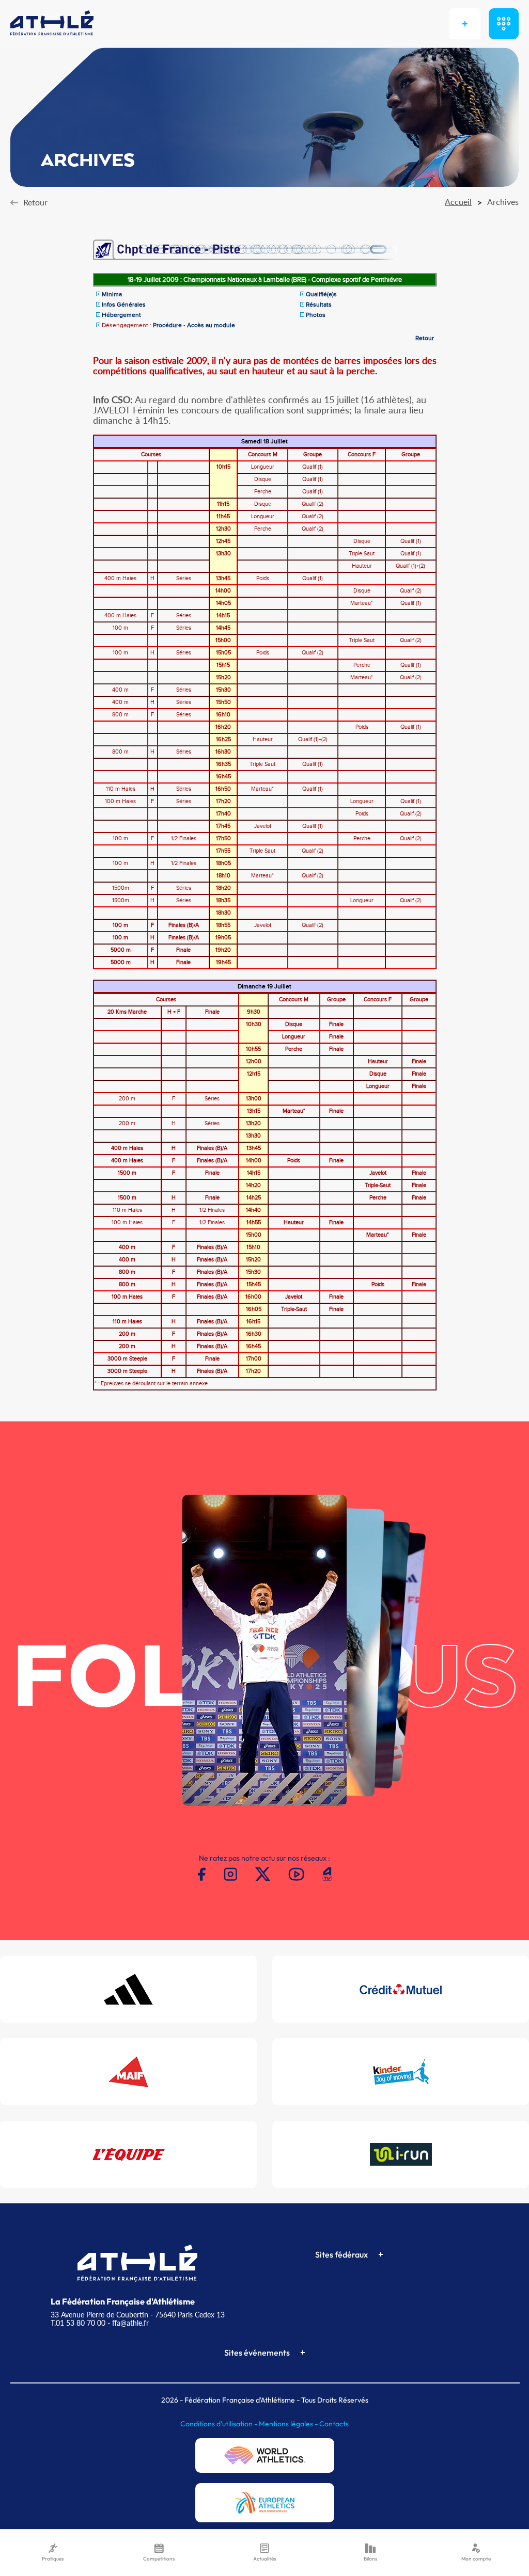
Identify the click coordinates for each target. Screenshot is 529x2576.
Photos (316, 315)
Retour (425, 338)
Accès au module (211, 325)
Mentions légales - (289, 2424)
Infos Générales (124, 305)
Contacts (334, 2424)
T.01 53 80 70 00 (78, 2323)
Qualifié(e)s (321, 294)
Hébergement (121, 315)
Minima (112, 294)
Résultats (319, 305)
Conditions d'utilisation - (220, 2424)
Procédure (167, 325)
